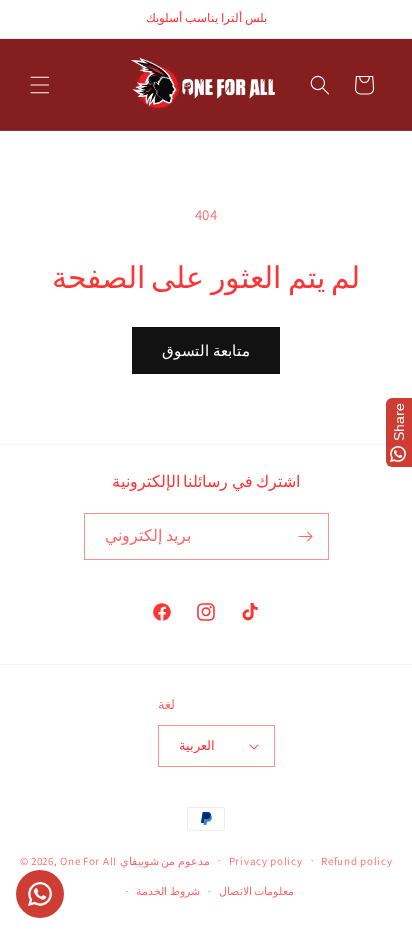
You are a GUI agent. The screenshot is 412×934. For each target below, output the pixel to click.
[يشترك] (306, 536)
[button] (40, 85)
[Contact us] (40, 894)
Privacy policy (266, 861)
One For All (88, 860)
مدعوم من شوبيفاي (165, 860)
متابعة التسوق (206, 350)
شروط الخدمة (168, 891)
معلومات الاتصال (257, 891)
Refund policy (356, 861)
